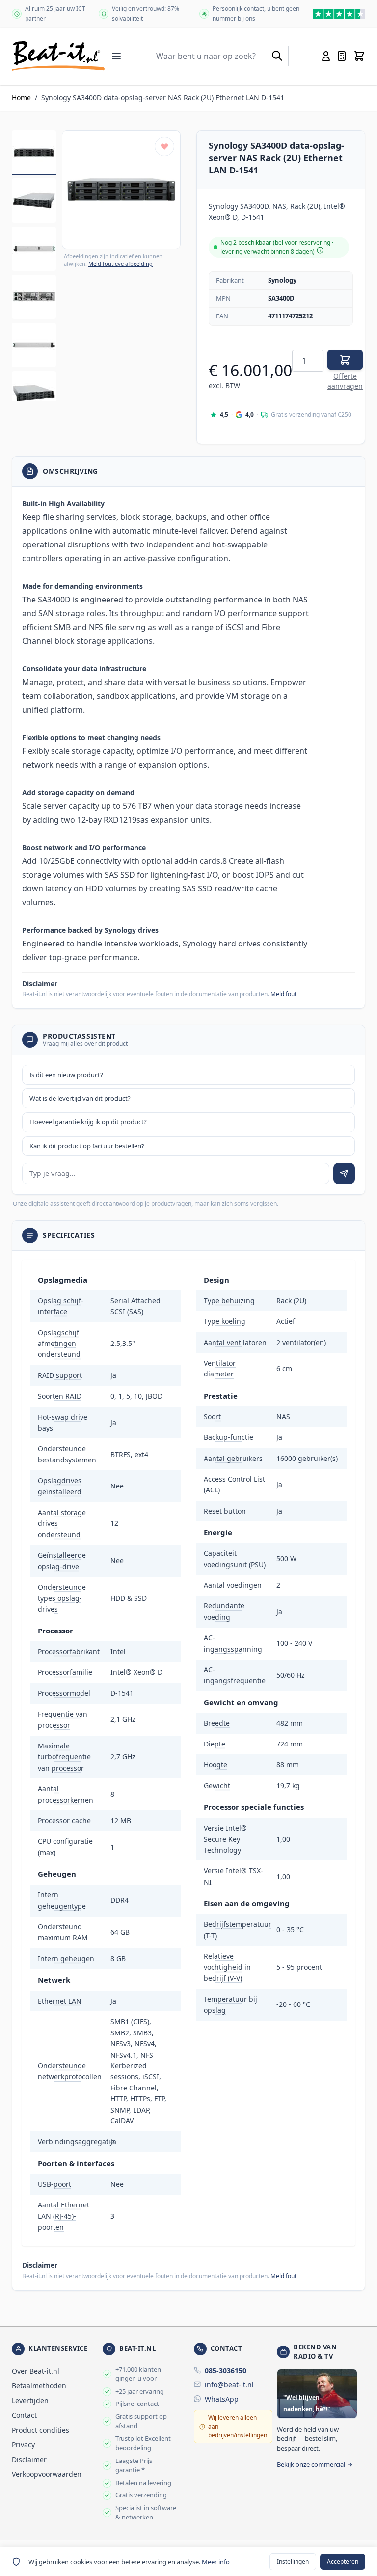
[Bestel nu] (345, 360)
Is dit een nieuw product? (66, 1075)
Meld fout (283, 994)
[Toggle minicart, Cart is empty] (359, 56)
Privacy (23, 2445)
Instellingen (293, 2562)
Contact (24, 2415)
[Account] (326, 56)
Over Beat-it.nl (36, 2371)
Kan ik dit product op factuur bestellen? (87, 1146)
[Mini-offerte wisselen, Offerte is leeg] (342, 56)
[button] (121, 190)
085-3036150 (226, 2370)
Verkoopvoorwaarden (47, 2474)
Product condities (40, 2430)
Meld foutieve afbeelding (121, 264)
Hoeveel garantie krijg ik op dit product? (88, 1122)
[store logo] (58, 56)
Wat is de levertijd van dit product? (80, 1098)
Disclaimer (29, 2459)
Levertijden (30, 2400)
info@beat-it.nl (229, 2385)
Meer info (216, 2562)
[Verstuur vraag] (344, 1174)
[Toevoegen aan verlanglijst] (164, 146)
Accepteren (343, 2562)
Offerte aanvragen (345, 381)
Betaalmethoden (39, 2386)
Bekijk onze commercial (311, 2464)
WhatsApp (222, 2399)
